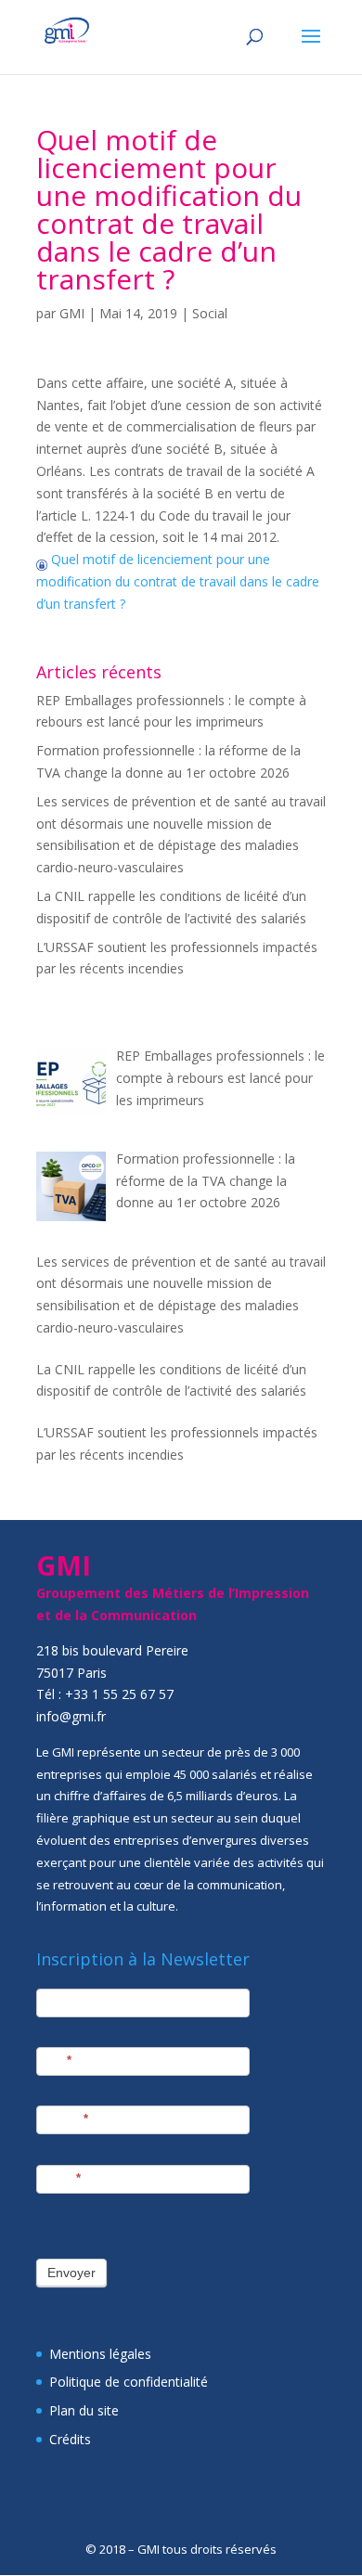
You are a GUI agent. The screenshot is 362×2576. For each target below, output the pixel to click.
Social (210, 313)
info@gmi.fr (71, 1716)
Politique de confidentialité (129, 2382)
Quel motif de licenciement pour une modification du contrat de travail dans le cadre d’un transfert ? (178, 581)
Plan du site (84, 2410)
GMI (72, 313)
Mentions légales (100, 2354)
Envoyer (71, 2273)
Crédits (70, 2439)
